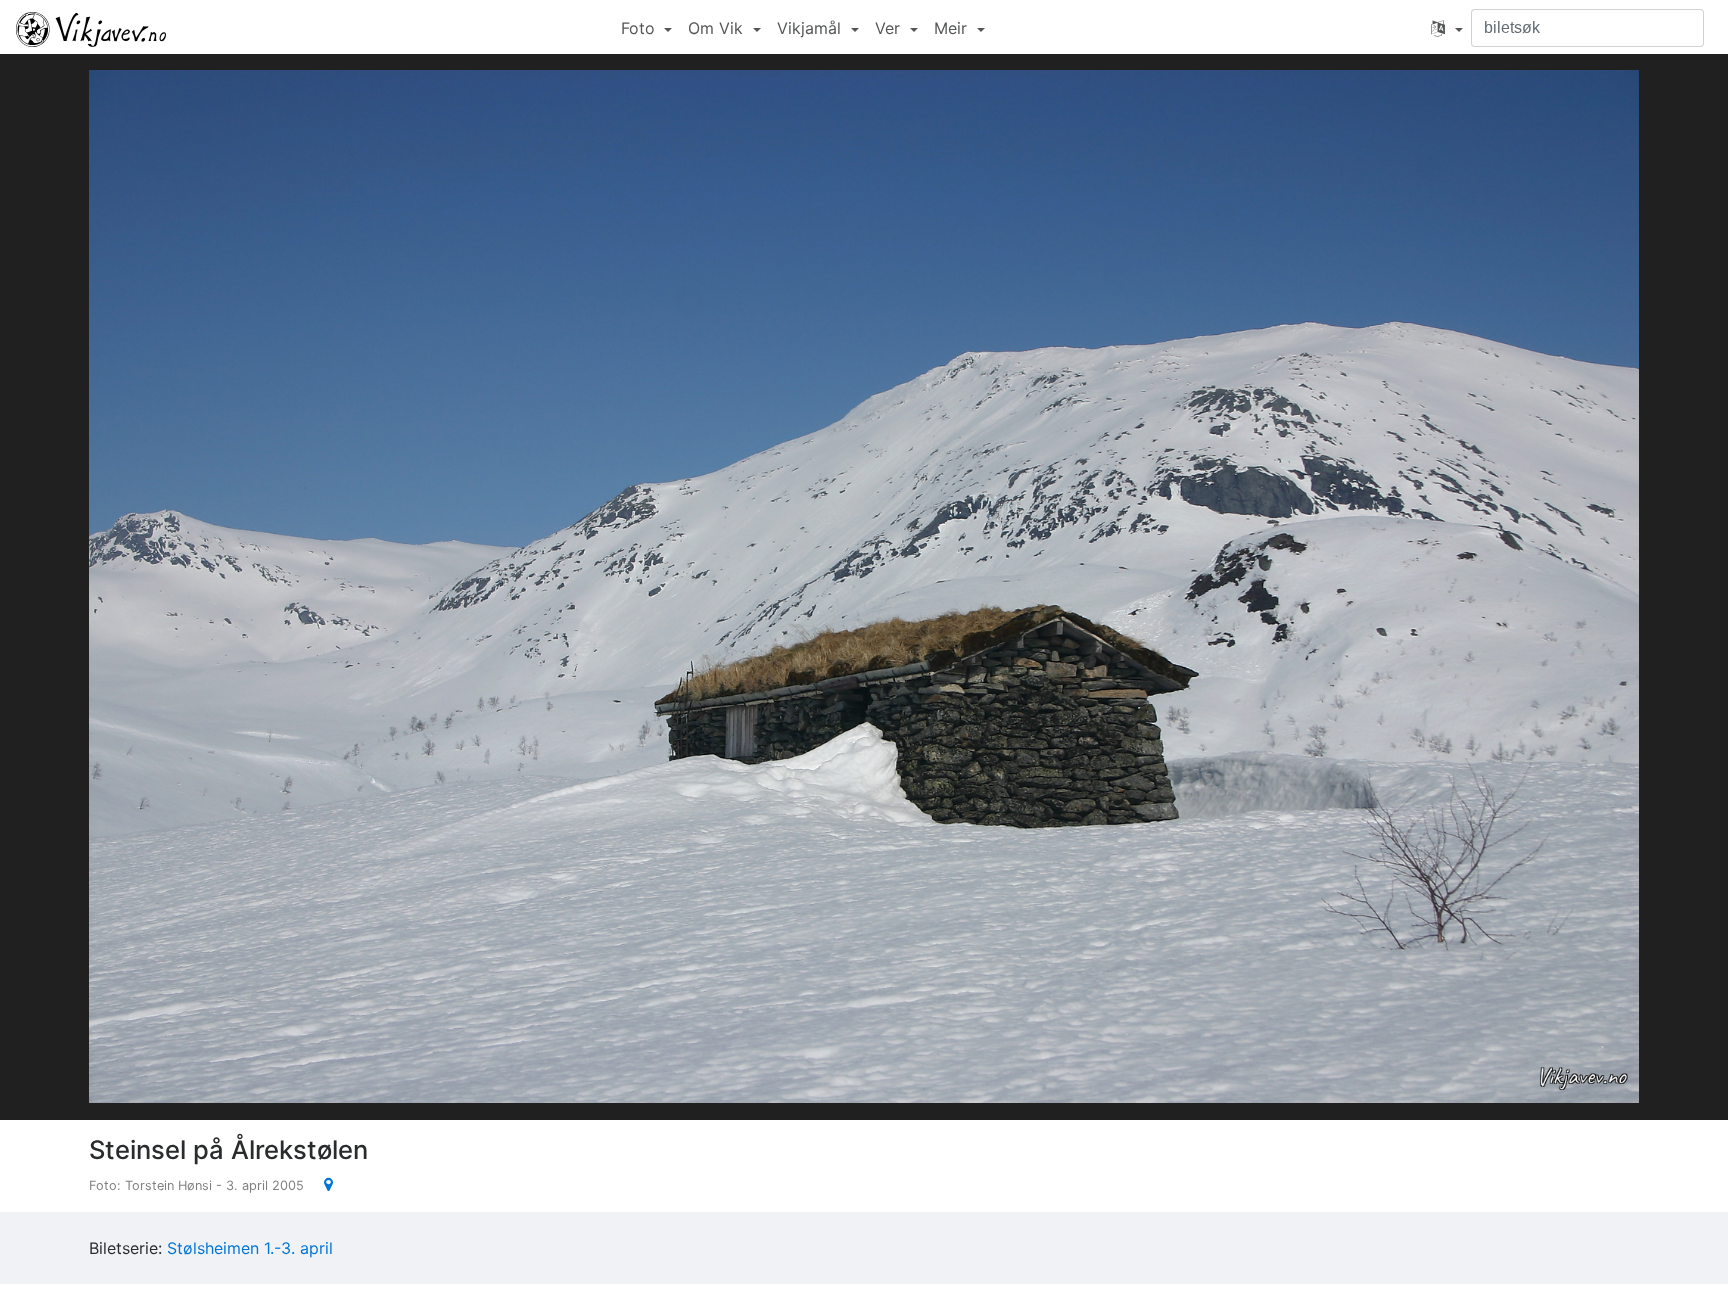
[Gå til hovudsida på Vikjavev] (91, 28)
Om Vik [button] (718, 28)
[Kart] (320, 1184)
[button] (1447, 28)
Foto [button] (640, 28)
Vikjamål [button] (811, 28)
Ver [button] (890, 28)
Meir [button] (953, 28)
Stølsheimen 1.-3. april (250, 1248)
